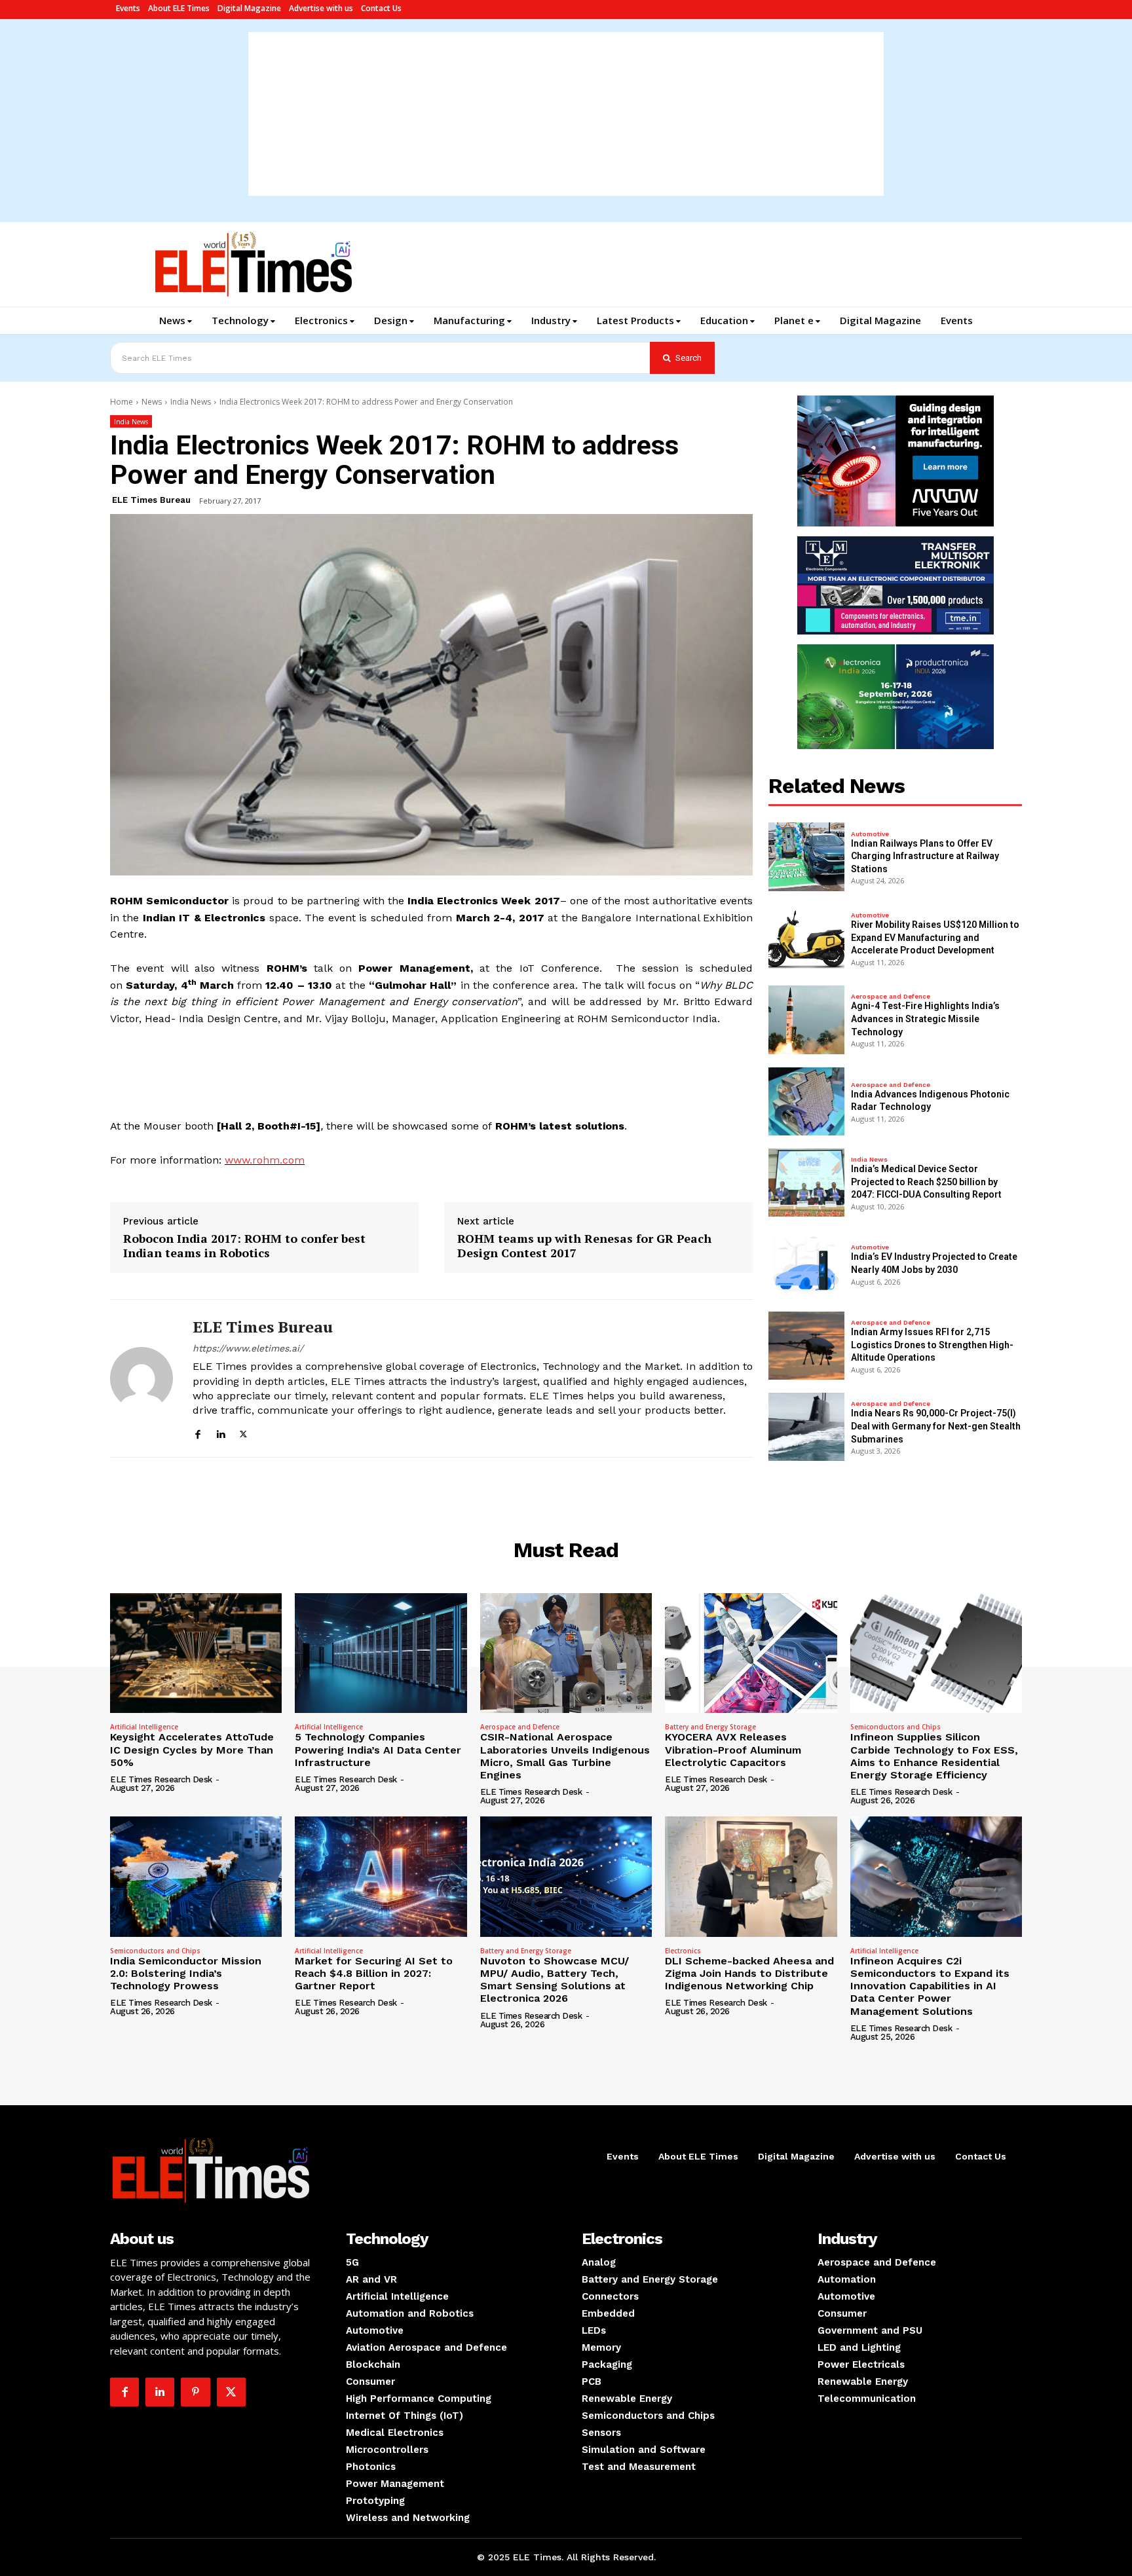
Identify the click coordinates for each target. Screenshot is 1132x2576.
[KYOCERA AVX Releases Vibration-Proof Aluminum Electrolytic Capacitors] (751, 1653)
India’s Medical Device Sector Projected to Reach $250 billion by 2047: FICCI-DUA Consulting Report (926, 1182)
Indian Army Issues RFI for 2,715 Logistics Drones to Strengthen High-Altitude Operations (932, 1345)
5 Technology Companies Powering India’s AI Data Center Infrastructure (378, 1749)
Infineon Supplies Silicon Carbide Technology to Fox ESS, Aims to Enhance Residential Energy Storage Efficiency (934, 1756)
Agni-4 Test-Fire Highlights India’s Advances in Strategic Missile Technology (925, 1019)
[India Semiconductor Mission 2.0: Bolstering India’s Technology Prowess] (196, 1877)
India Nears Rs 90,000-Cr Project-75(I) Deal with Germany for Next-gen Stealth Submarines (936, 1426)
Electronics (683, 1951)
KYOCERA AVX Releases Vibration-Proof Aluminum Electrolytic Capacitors (733, 1749)
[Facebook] (198, 1432)
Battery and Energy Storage (710, 1727)
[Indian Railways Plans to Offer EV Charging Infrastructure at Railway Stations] (806, 856)
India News (191, 402)
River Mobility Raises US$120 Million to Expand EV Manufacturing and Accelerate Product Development (935, 937)
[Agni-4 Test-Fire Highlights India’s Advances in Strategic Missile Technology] (806, 1020)
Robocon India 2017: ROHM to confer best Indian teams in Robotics (244, 1246)
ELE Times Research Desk (161, 1779)
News (152, 402)
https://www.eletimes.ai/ (248, 1348)
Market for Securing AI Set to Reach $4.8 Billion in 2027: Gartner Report (374, 1973)
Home (122, 402)
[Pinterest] (195, 2392)
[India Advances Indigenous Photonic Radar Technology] (806, 1101)
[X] (243, 1432)
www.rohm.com (265, 1160)
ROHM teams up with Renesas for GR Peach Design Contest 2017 (584, 1246)
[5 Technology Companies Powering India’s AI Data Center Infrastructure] (381, 1653)
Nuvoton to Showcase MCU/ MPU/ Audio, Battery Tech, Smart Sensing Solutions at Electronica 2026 (555, 1980)
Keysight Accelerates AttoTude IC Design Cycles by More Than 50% (192, 1749)
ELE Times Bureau (151, 500)
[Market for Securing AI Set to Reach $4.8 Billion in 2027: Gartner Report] (381, 1877)
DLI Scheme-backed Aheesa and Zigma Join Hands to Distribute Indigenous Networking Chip (749, 1973)
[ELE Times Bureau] (141, 1378)
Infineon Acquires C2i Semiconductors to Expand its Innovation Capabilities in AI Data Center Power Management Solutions (930, 1986)
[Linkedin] (220, 1432)
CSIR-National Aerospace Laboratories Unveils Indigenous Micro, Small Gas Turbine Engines (565, 1756)
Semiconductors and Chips (896, 1727)
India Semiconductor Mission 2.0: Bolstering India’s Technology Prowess (186, 1973)
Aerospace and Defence (891, 997)
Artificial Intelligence (144, 1727)
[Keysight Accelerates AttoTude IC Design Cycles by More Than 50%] (196, 1653)
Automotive (870, 834)
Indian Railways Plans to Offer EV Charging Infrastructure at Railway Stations (925, 856)
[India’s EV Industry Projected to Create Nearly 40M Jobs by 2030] (806, 1264)
